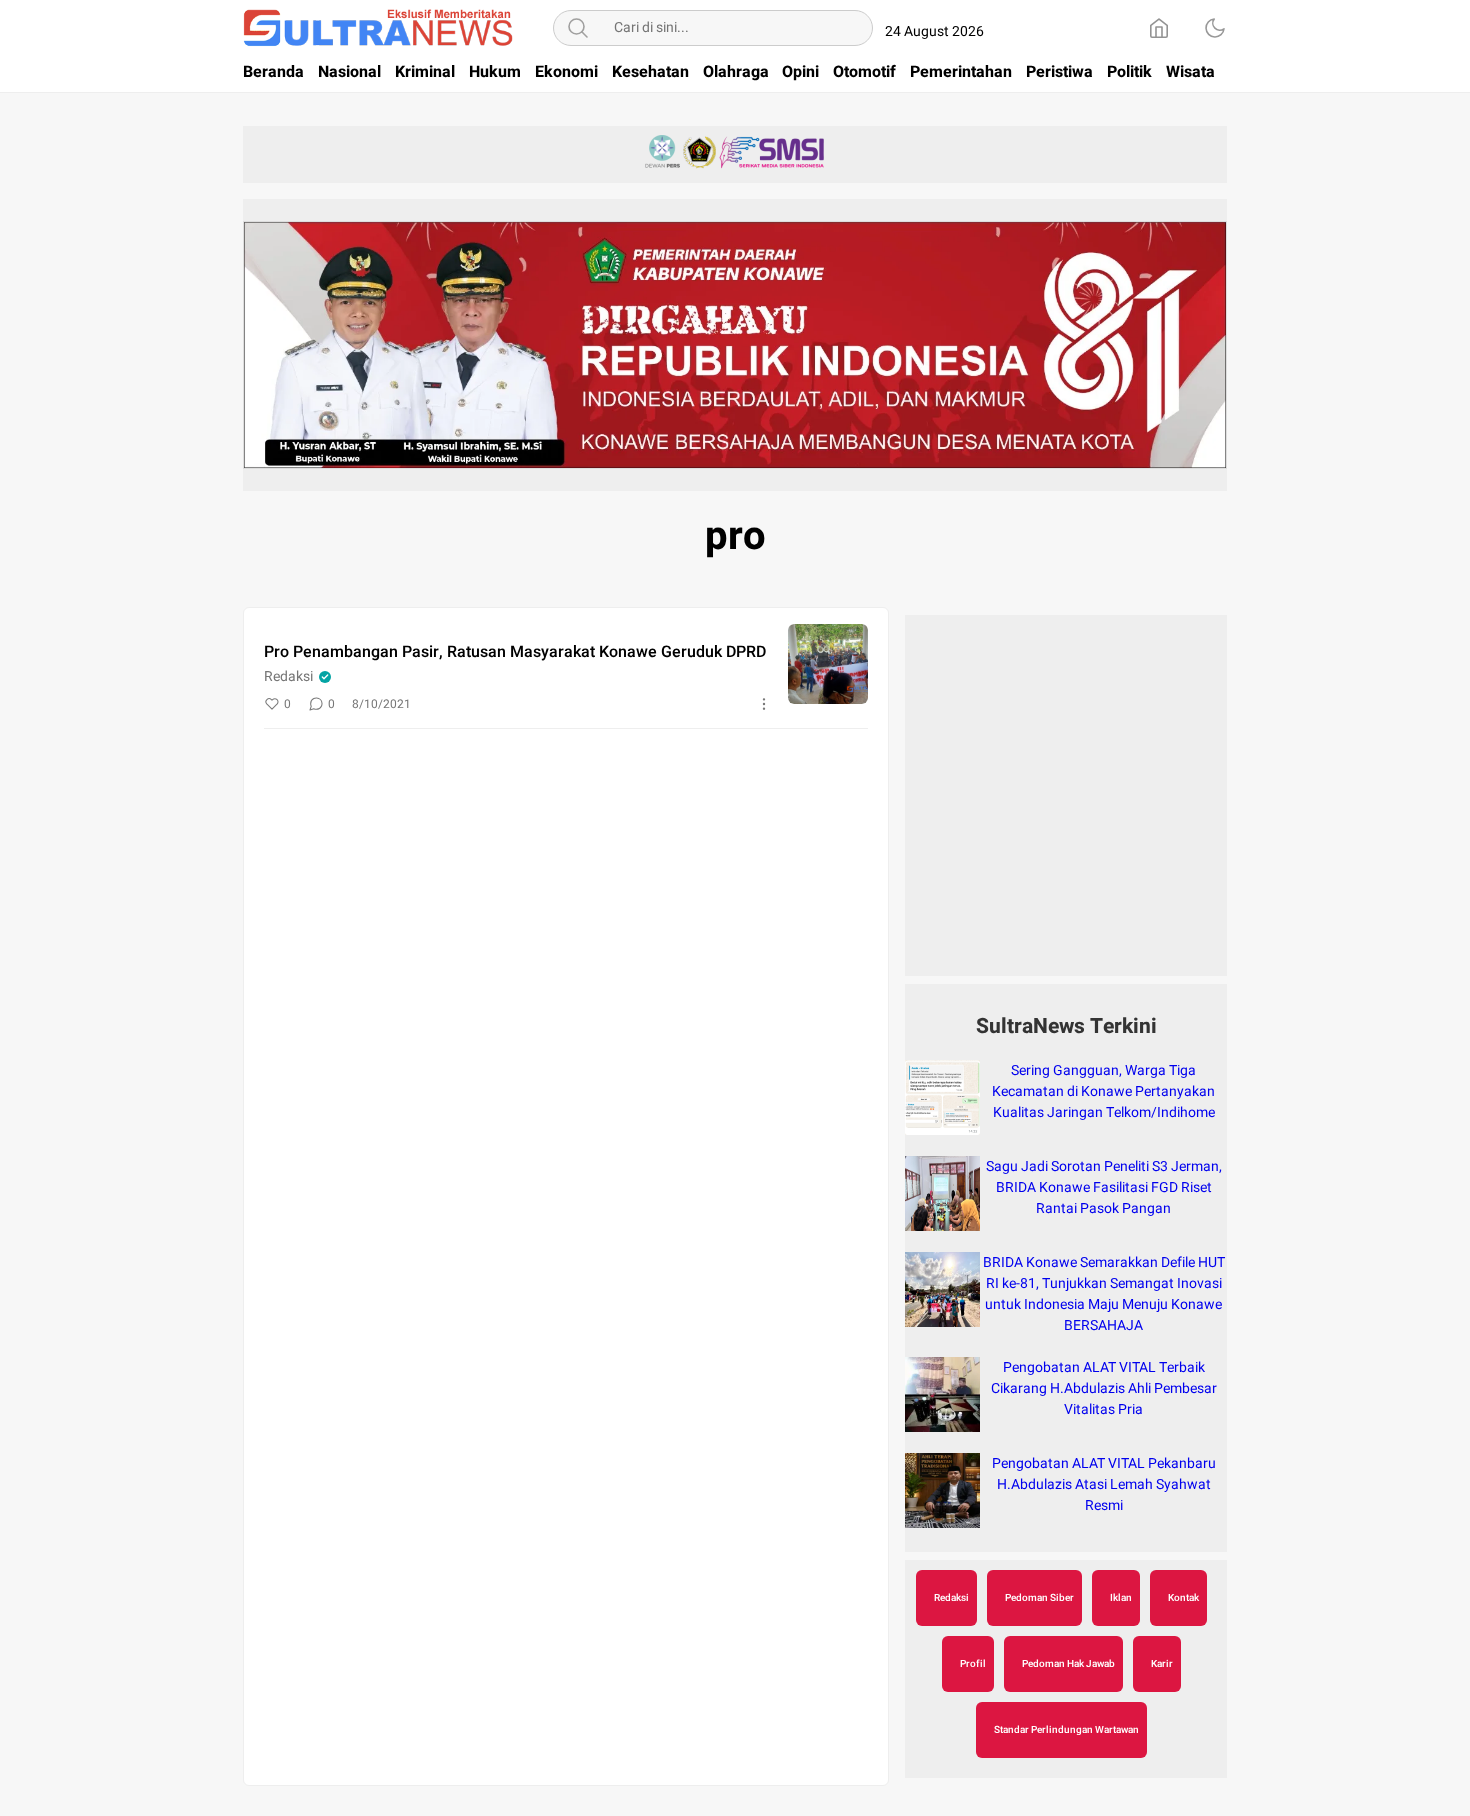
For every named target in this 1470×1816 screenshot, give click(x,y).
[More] (764, 704)
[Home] (1159, 28)
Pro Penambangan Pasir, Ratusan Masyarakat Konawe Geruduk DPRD (515, 652)
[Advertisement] (1066, 806)
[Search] (578, 28)
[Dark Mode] (1215, 28)
